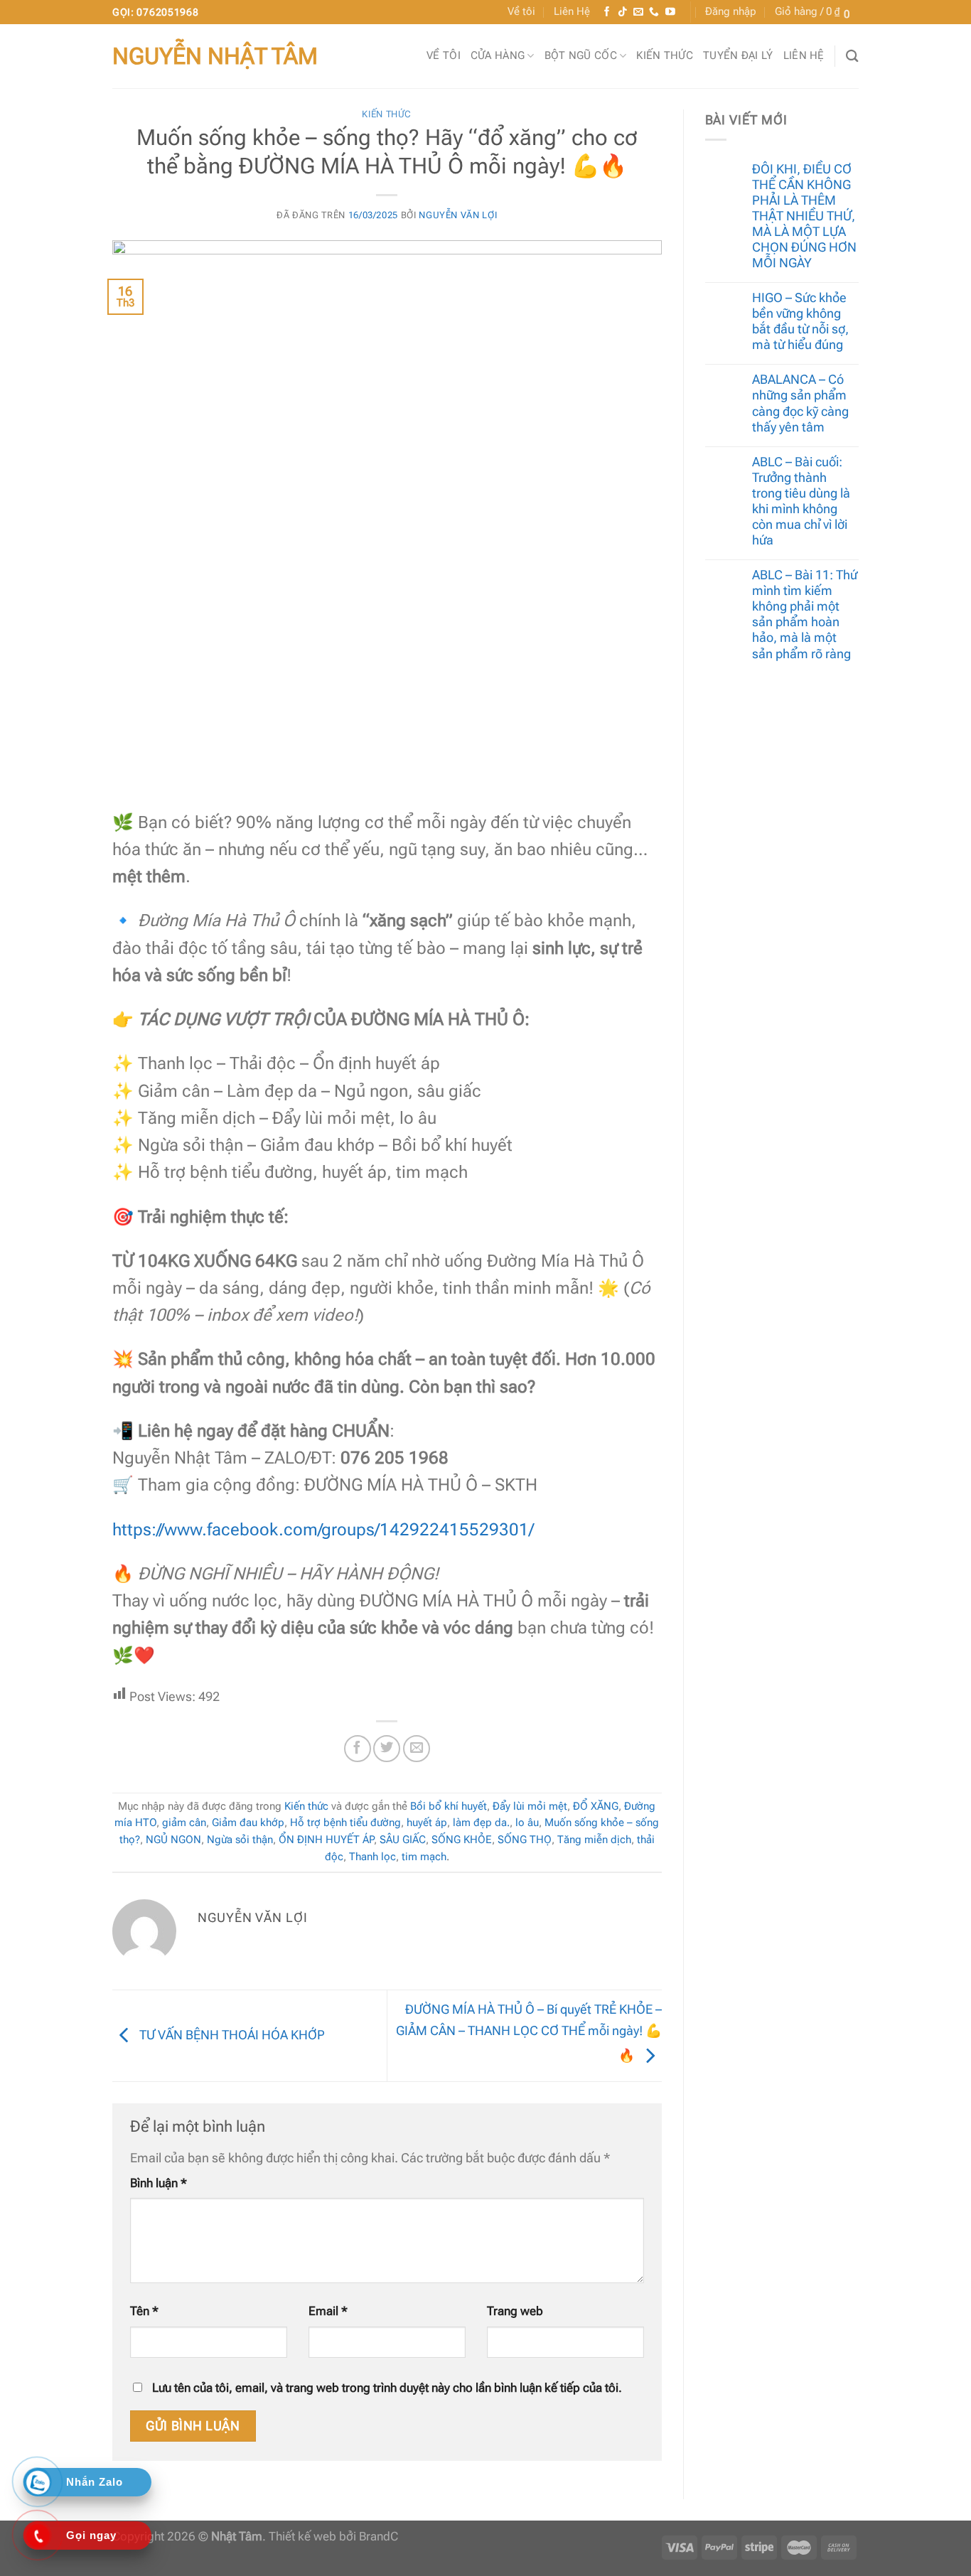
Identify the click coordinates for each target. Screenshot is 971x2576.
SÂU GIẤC (403, 1840)
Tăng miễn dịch (594, 1840)
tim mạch (424, 1857)
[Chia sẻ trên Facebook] (358, 1749)
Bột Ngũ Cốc (581, 55)
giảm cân (184, 1823)
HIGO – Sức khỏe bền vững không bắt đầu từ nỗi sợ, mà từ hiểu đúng (800, 321)
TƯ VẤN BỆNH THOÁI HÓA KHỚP (231, 2035)
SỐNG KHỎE (462, 1840)
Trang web (515, 2311)
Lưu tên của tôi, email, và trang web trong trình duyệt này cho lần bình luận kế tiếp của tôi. (387, 2388)
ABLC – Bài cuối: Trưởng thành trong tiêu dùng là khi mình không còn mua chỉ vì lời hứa (801, 501)
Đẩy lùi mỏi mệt (530, 1806)
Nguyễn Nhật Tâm (215, 56)
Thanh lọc (372, 1857)
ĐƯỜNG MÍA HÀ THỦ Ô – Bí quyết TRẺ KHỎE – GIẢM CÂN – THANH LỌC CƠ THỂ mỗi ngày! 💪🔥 (529, 2032)
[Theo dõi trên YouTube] (670, 12)
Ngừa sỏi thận (240, 1840)
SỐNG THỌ (525, 1840)
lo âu (527, 1823)
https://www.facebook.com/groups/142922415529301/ (323, 1530)
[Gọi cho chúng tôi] (654, 12)
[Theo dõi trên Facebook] (607, 12)
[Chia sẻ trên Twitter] (387, 1749)
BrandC (379, 2537)
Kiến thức (665, 55)
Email (328, 2311)
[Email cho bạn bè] (417, 1749)
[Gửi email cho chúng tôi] (638, 12)
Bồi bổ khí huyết (449, 1806)
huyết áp (427, 1823)
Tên (144, 2311)
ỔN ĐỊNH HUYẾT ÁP (326, 1840)
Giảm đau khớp (248, 1823)
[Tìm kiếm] (852, 56)
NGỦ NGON (173, 1840)
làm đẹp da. (481, 1823)
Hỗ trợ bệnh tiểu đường (345, 1823)
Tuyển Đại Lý (738, 55)
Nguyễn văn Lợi (458, 215)
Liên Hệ (572, 11)
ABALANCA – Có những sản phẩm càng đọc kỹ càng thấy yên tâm (800, 403)
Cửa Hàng (498, 55)
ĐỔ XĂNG (596, 1806)
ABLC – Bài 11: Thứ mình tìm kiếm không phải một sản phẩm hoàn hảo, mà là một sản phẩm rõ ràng (805, 614)
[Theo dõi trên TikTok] (623, 12)
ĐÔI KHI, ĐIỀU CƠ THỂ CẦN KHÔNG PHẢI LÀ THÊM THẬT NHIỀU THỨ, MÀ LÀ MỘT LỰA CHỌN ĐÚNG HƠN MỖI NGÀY (804, 216)
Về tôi (521, 11)
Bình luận (159, 2183)
